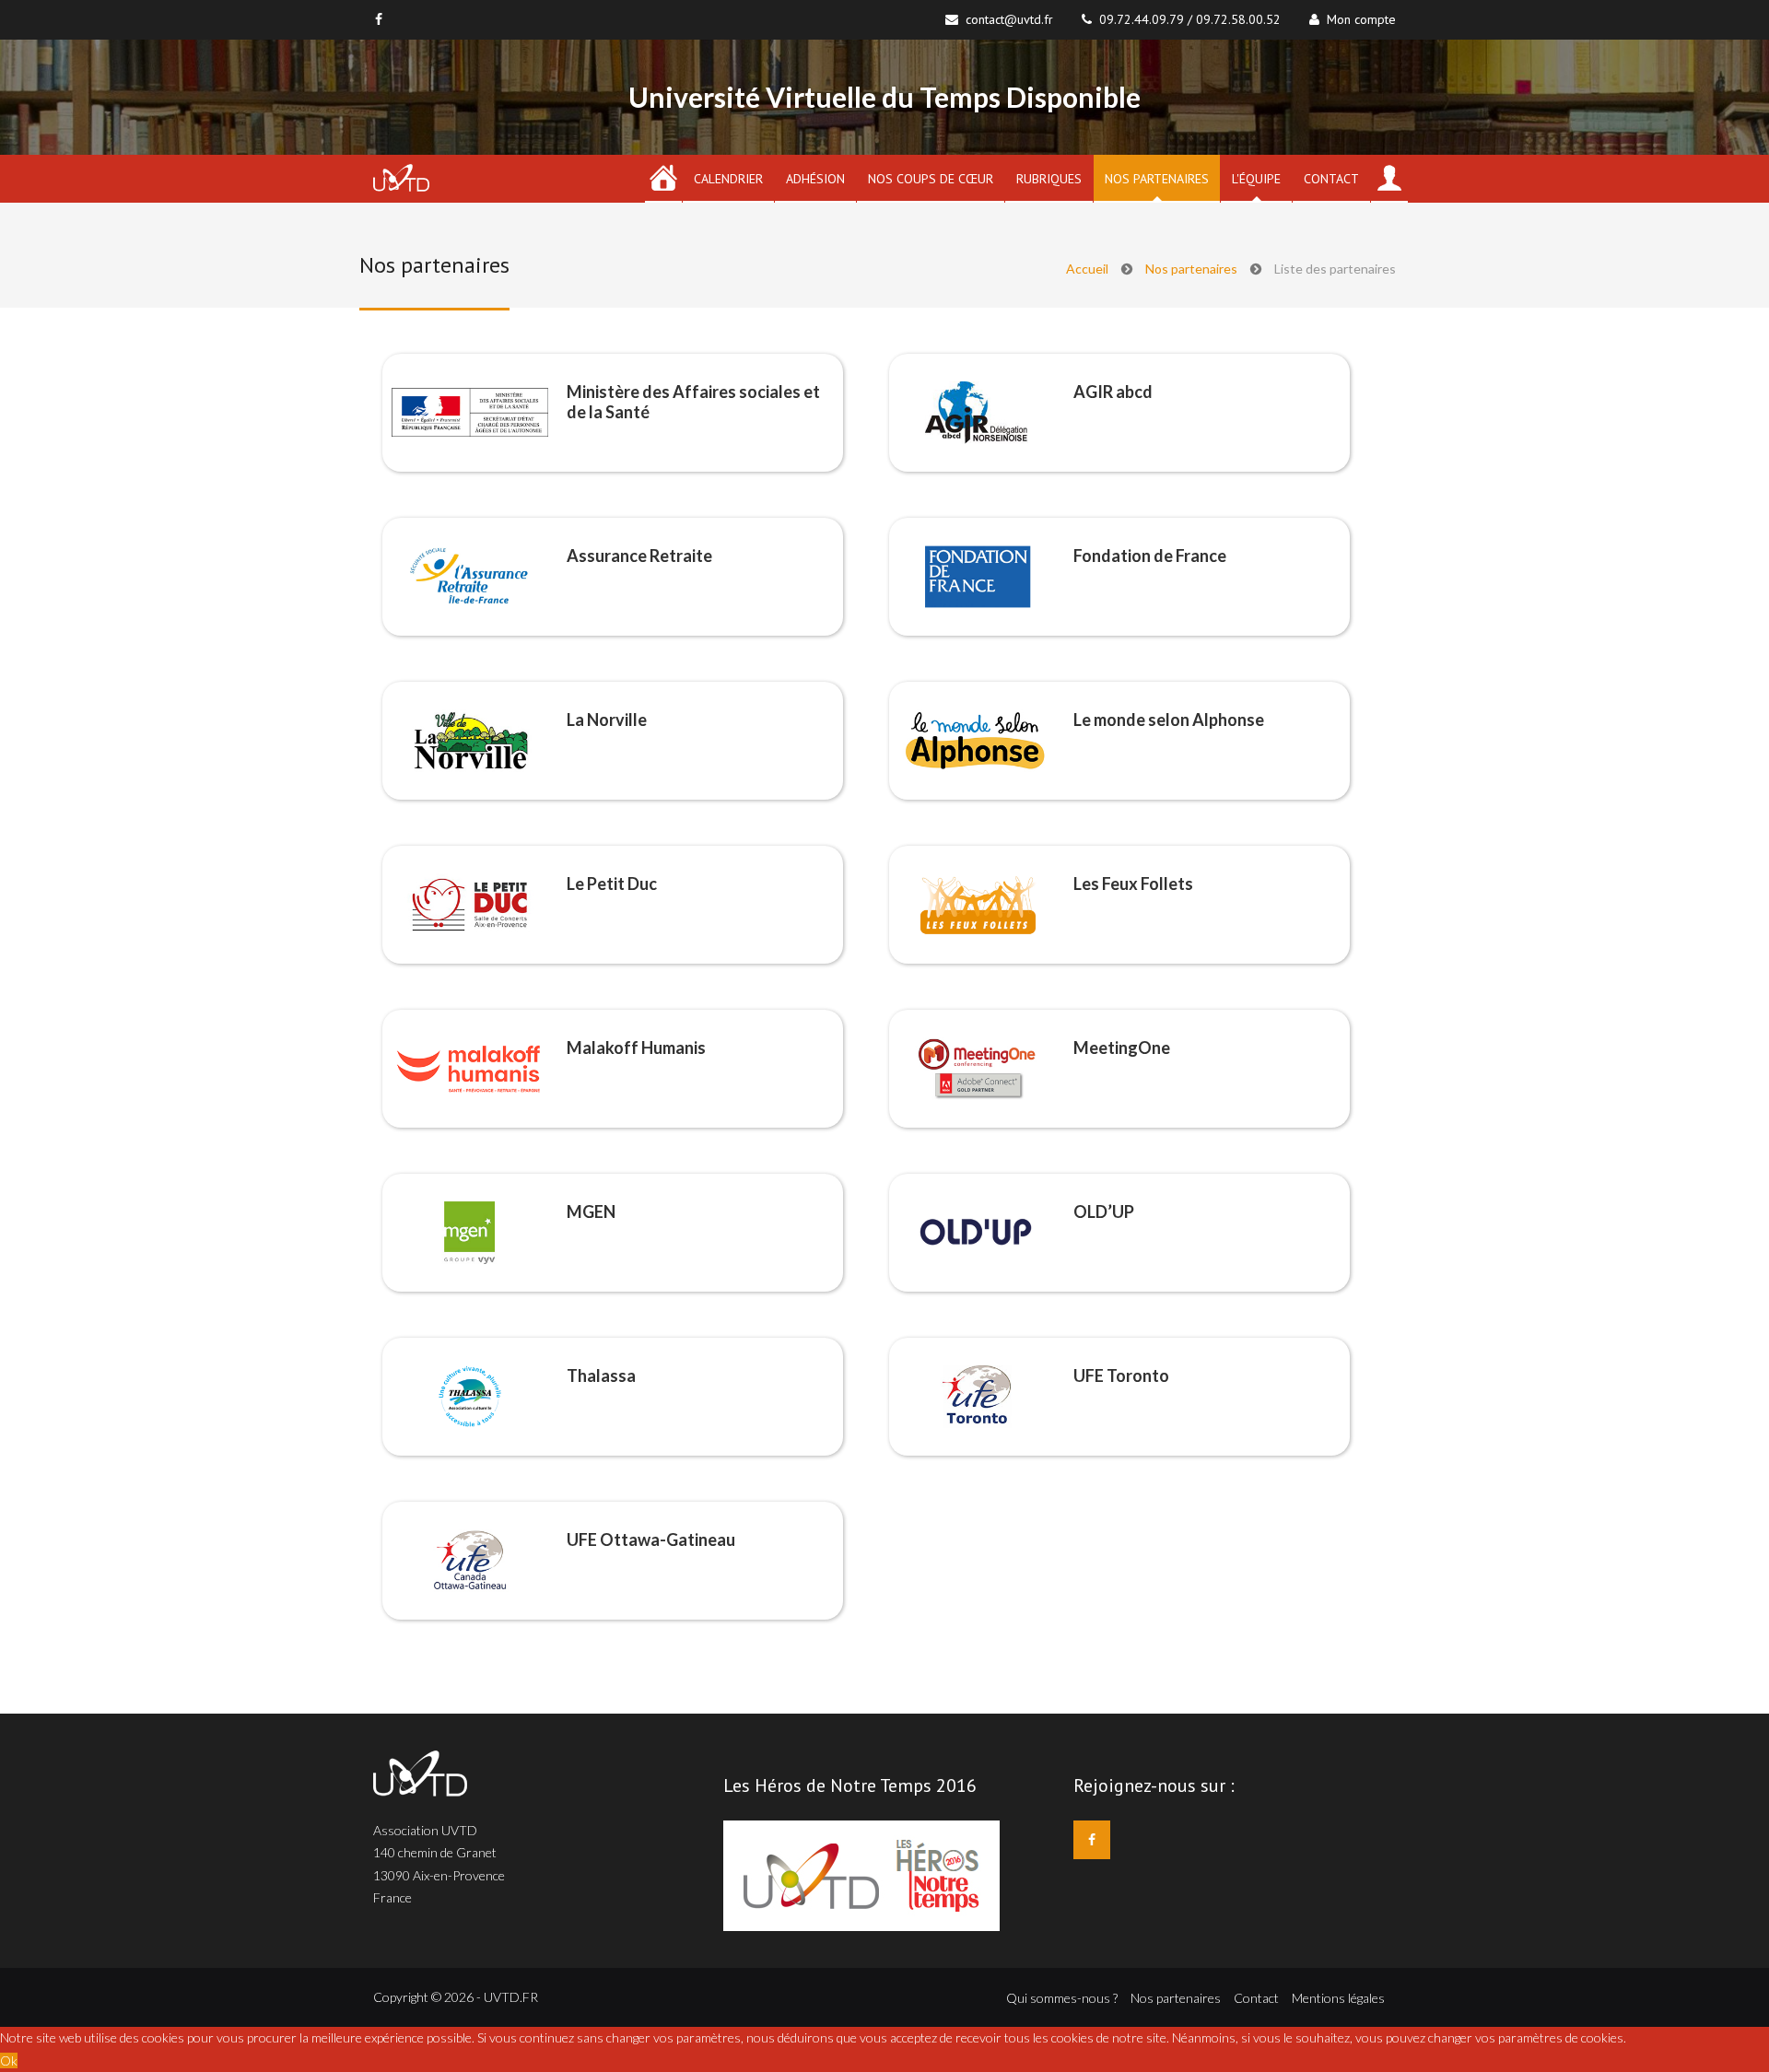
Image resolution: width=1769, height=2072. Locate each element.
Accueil (1087, 269)
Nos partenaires (1157, 179)
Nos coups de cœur (931, 179)
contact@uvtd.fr (1009, 19)
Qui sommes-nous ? (1062, 1998)
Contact (1331, 179)
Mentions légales (1338, 1998)
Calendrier (728, 179)
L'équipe (1256, 179)
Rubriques (1049, 179)
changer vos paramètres (1495, 2037)
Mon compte (1358, 19)
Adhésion (815, 179)
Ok (9, 2060)
